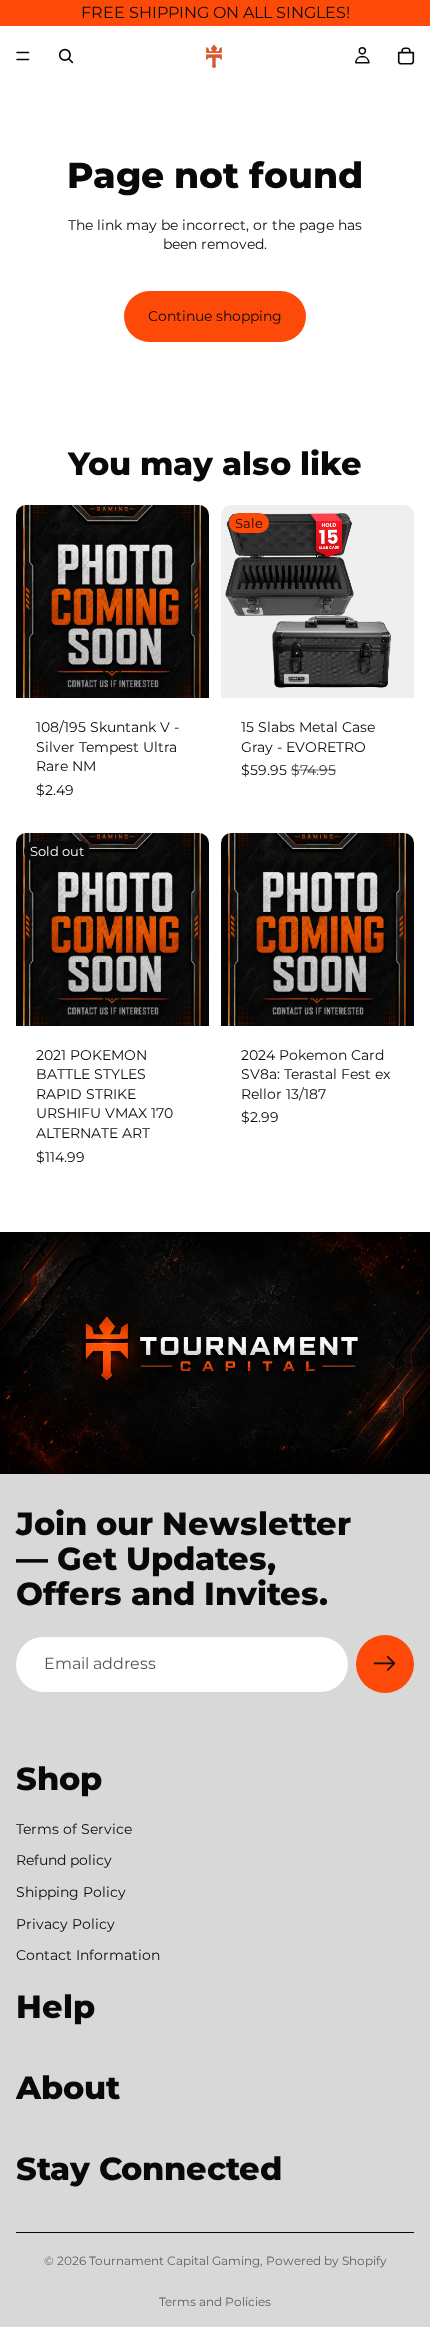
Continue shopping (215, 316)
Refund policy (64, 1861)
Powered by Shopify (326, 2260)
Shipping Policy (71, 1892)
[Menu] (23, 56)
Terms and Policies (215, 2301)
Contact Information (88, 1956)
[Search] (66, 56)
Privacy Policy (65, 1924)
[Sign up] (385, 1664)
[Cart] (406, 56)
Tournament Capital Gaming (174, 2260)
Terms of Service (74, 1829)
